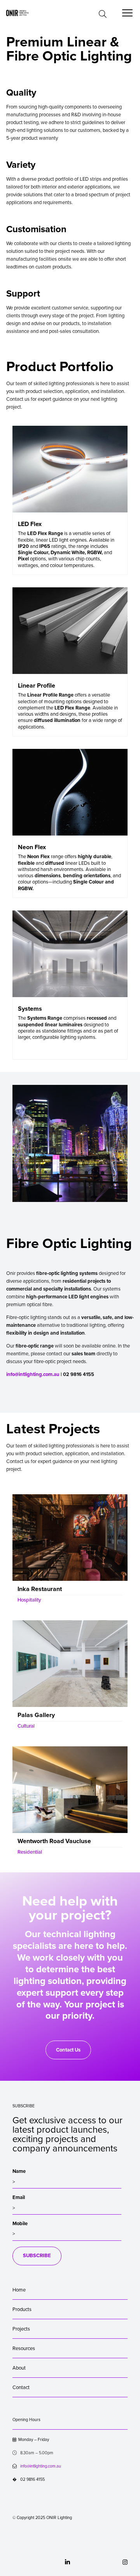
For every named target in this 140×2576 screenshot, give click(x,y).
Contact (21, 2388)
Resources (24, 2348)
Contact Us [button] (68, 2050)
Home (19, 2290)
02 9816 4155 (29, 2479)
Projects (21, 2329)
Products (22, 2309)
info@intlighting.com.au (33, 1374)
